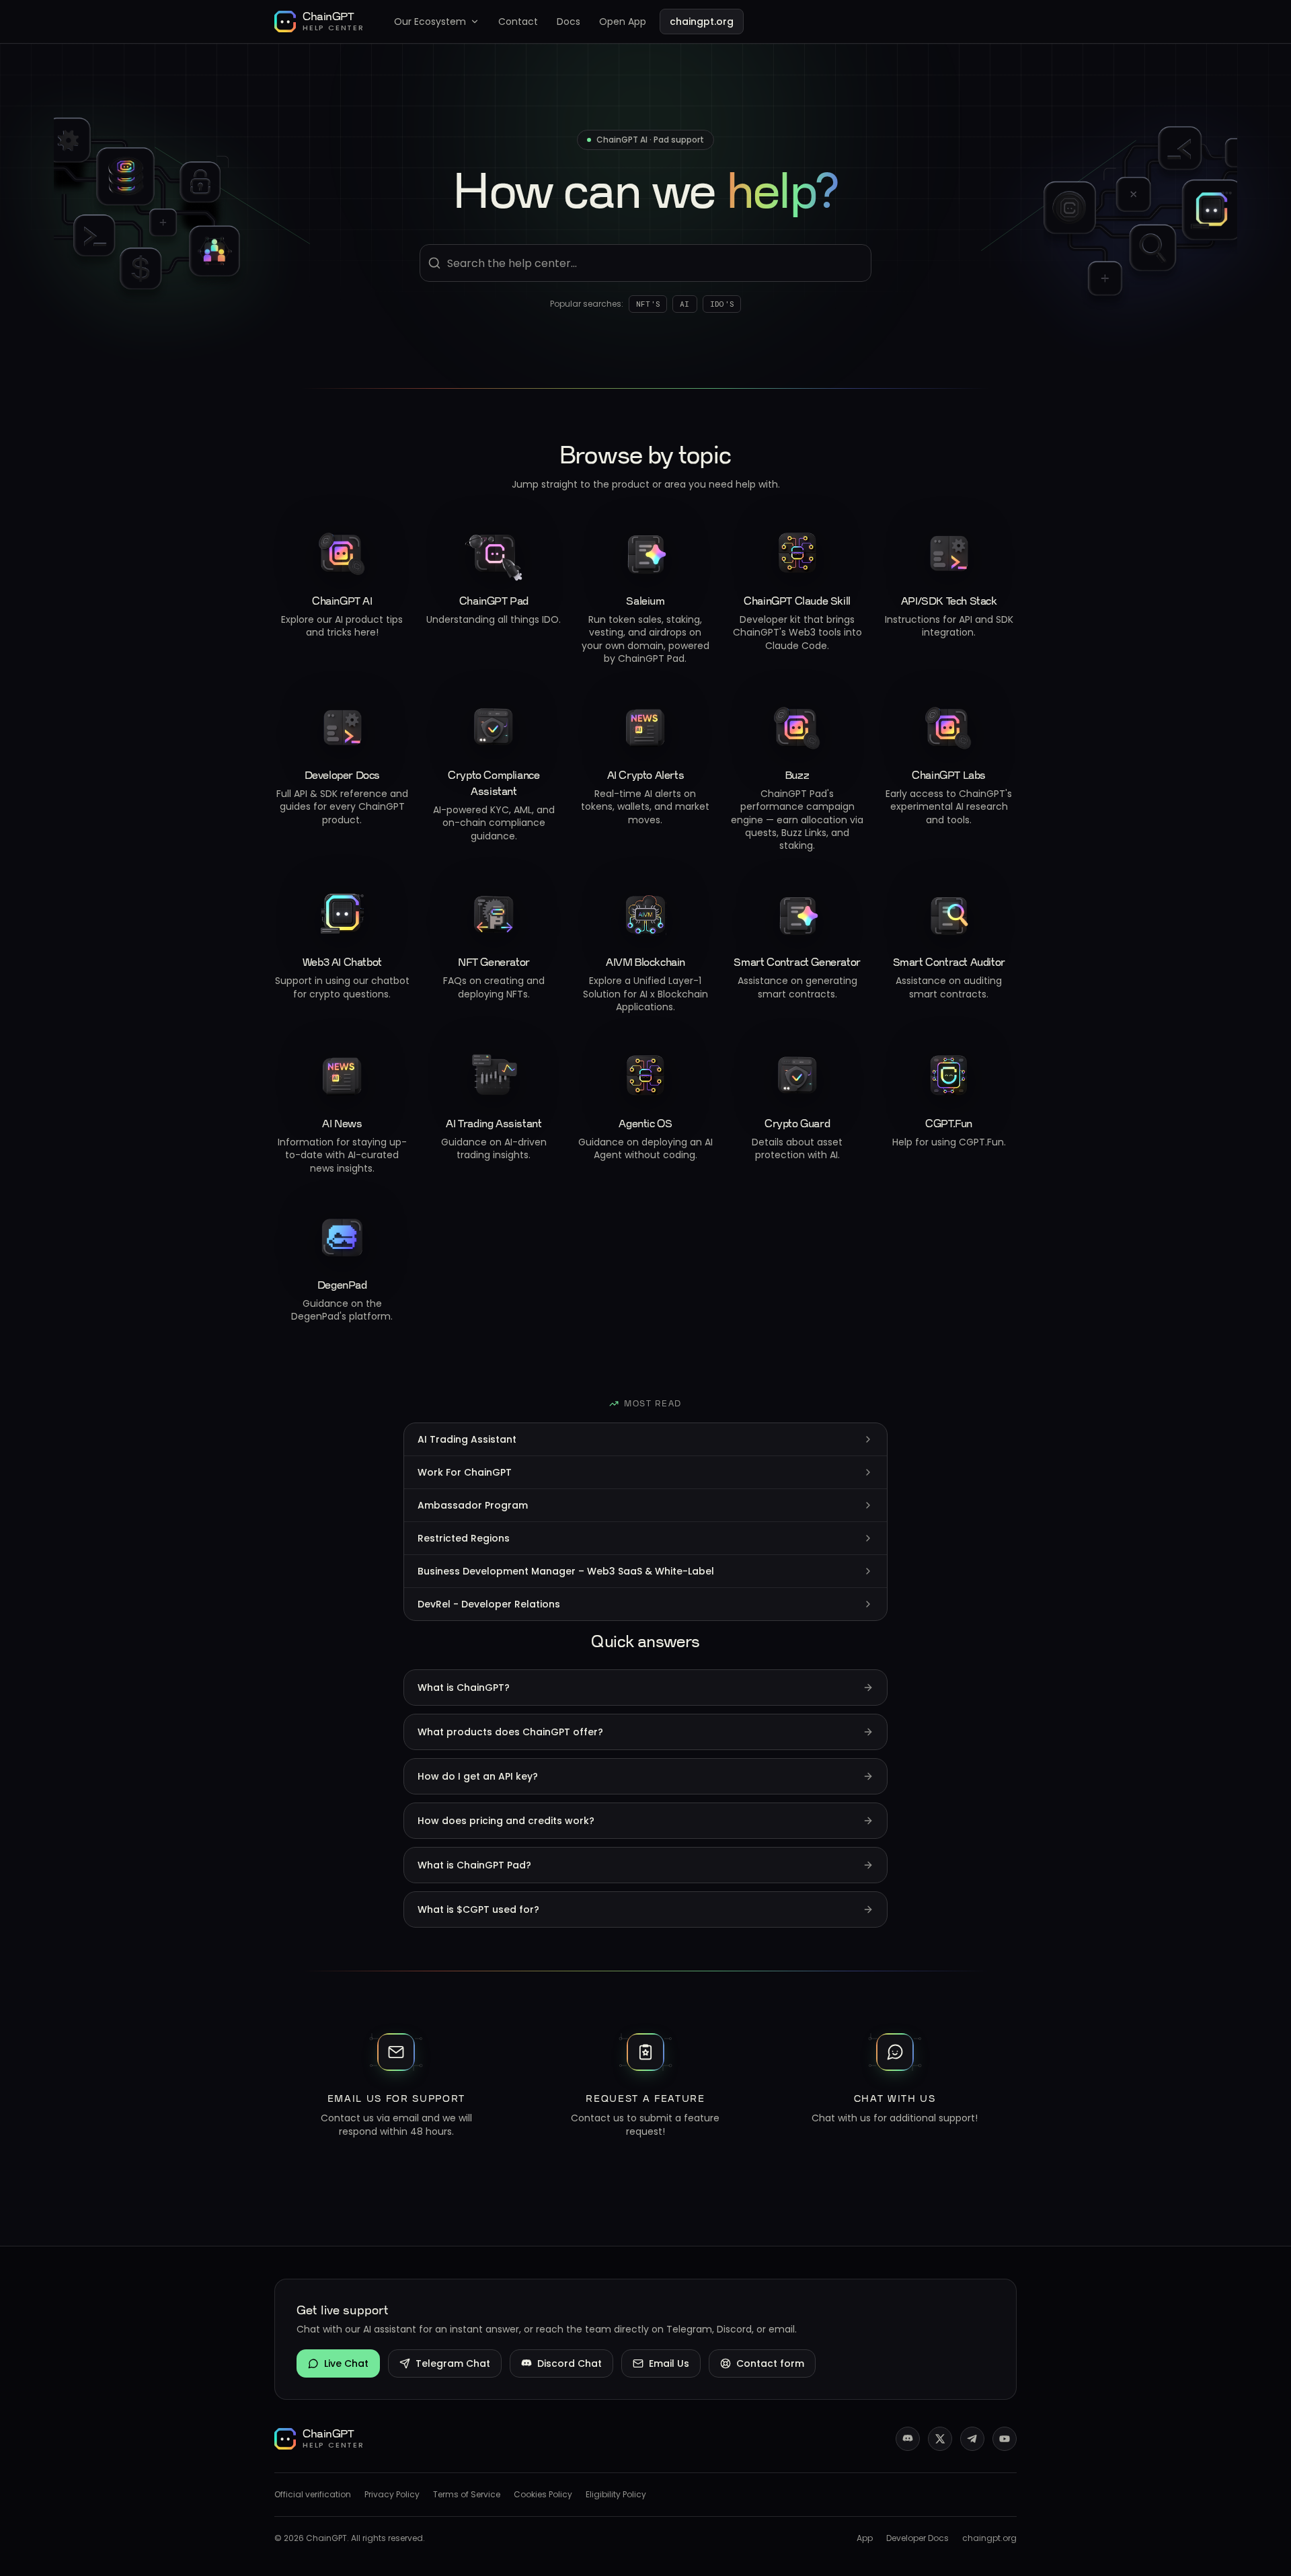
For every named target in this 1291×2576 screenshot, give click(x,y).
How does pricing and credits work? (506, 1821)
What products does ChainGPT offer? (510, 1732)
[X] (940, 2439)
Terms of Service (467, 2495)
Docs (569, 22)
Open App (623, 22)
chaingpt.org (702, 22)
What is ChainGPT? (464, 1688)
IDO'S (722, 304)
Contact (518, 22)
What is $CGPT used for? (478, 1909)
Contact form (770, 2363)
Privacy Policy (392, 2495)
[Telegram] (972, 2439)
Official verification (313, 2495)
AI (685, 304)
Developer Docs (917, 2538)
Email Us (669, 2363)
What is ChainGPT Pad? (474, 1865)
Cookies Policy (543, 2495)
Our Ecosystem (430, 22)
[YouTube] (1005, 2439)
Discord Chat (570, 2363)
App (865, 2538)
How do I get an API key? (478, 1776)
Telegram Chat (453, 2363)
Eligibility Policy (616, 2495)
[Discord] (908, 2439)
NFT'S (648, 304)
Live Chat (346, 2363)
